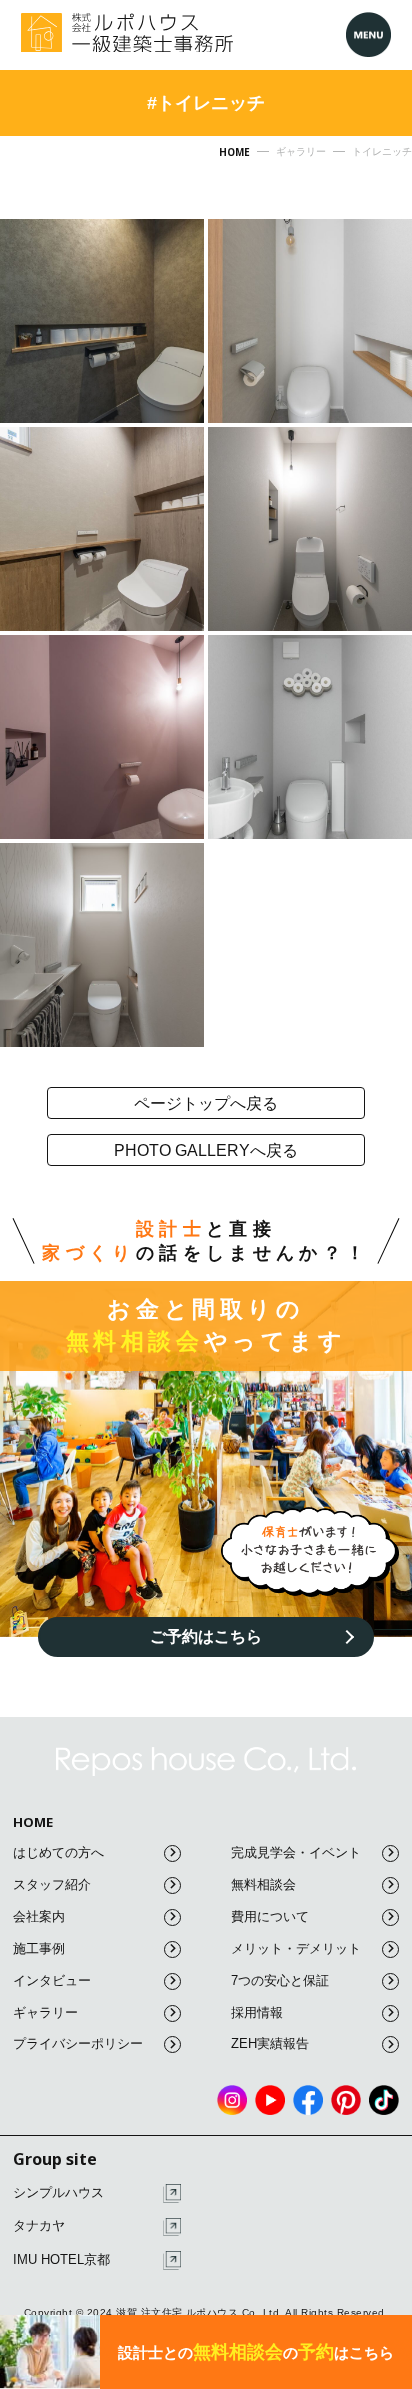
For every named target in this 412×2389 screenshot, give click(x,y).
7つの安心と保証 (280, 1980)
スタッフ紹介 (52, 1884)
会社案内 (39, 1916)
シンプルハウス (58, 2192)
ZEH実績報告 (270, 2043)
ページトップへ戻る (206, 1103)
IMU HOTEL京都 (61, 2259)
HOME (33, 1822)
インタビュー (52, 1980)
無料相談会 (263, 1884)
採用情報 (257, 2012)
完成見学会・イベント (296, 1852)
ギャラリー (45, 2012)
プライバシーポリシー (78, 2043)
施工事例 (39, 1948)
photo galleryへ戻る (206, 1150)
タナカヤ (39, 2225)
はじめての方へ (58, 1852)
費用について (270, 1916)
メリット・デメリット (296, 1948)
